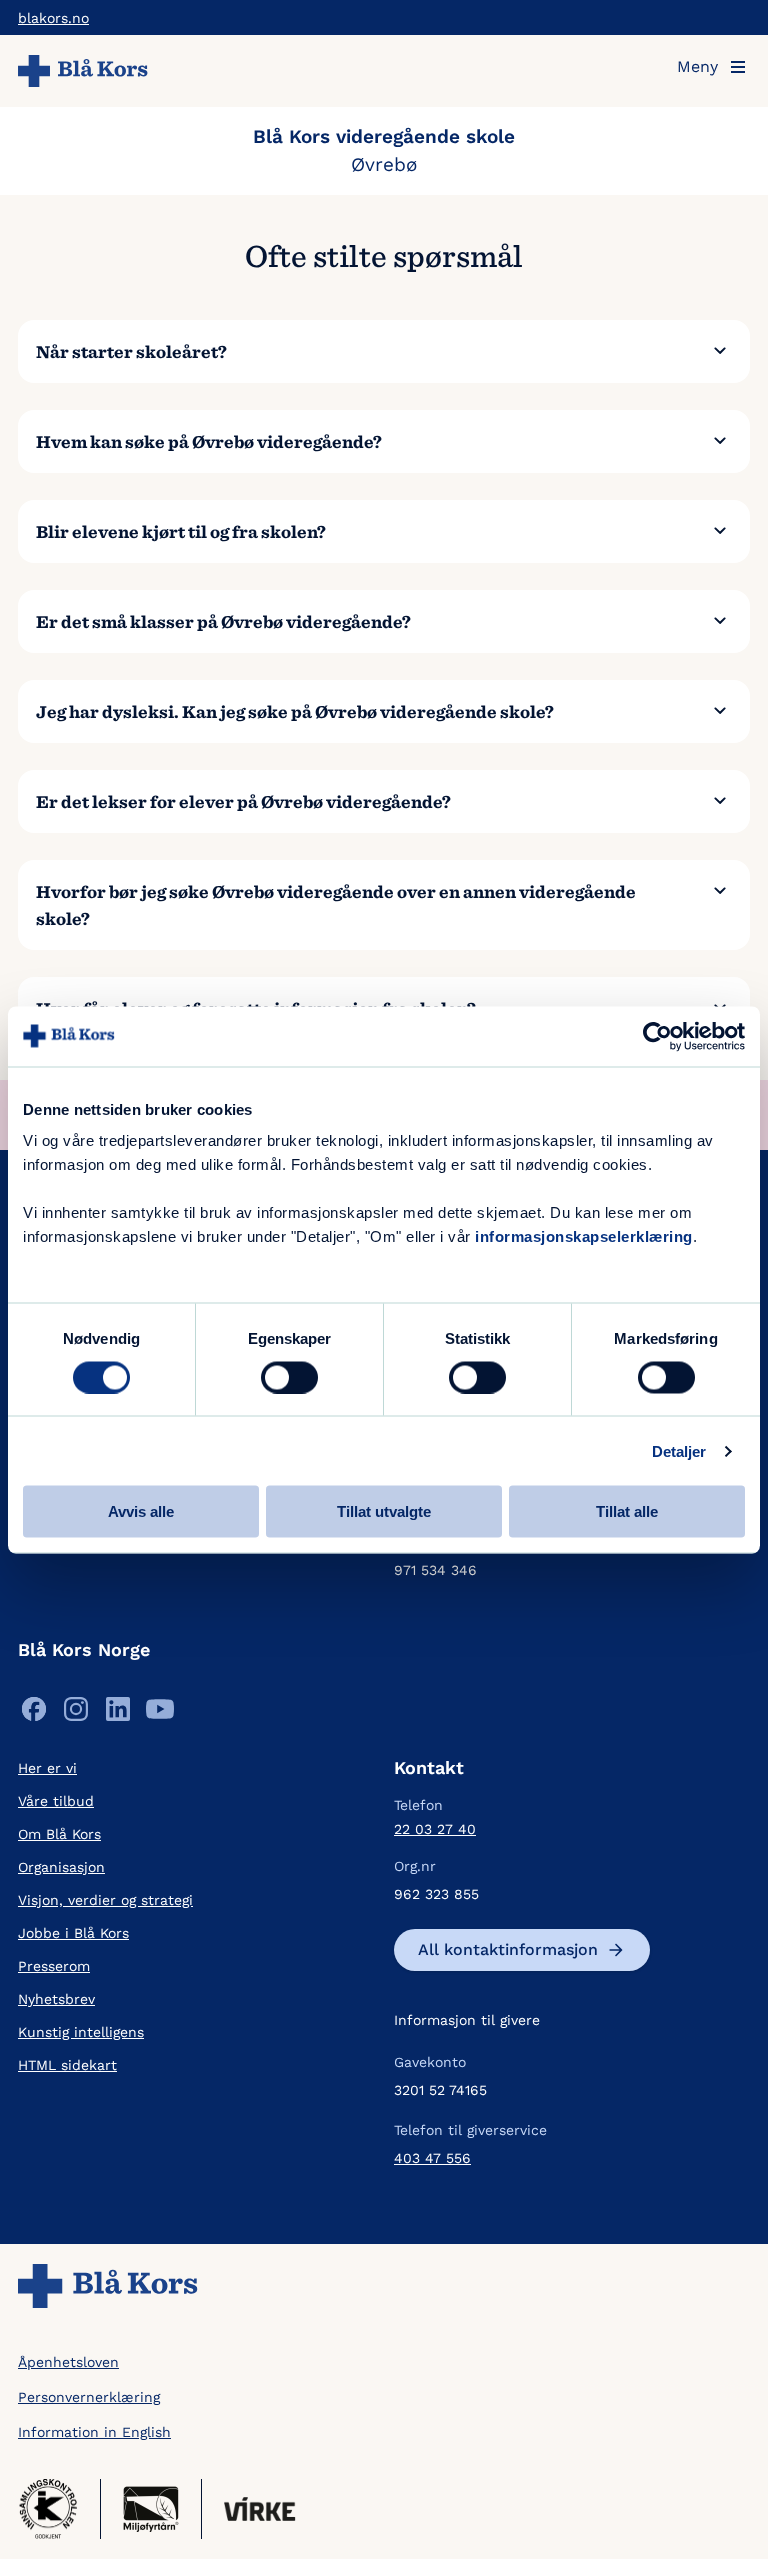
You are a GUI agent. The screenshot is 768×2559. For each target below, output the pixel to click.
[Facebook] (34, 1713)
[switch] (289, 1377)
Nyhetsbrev (56, 1999)
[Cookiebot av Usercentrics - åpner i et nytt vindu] (657, 1036)
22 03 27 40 (435, 1829)
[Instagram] (76, 1713)
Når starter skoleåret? (131, 351)
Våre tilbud (56, 1801)
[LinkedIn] (118, 1713)
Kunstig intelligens (81, 2032)
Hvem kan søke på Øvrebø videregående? (209, 441)
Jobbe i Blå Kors (73, 1933)
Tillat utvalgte (384, 1511)
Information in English (94, 2432)
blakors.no (53, 18)
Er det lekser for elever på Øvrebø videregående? (243, 801)
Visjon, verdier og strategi (105, 1900)
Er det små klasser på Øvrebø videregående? (223, 621)
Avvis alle (141, 1511)
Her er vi (47, 1768)
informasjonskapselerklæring (584, 1236)
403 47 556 (432, 2158)
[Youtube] (160, 1713)
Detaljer (679, 1450)
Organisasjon (61, 1867)
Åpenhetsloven (68, 2362)
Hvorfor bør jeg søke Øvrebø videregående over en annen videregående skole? (336, 905)
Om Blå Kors (59, 1834)
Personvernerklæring (89, 2397)
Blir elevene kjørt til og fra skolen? (181, 531)
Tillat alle (627, 1511)
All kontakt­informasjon (508, 1949)
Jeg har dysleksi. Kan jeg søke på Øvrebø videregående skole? (295, 711)
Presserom (54, 1966)
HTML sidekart (67, 2065)
